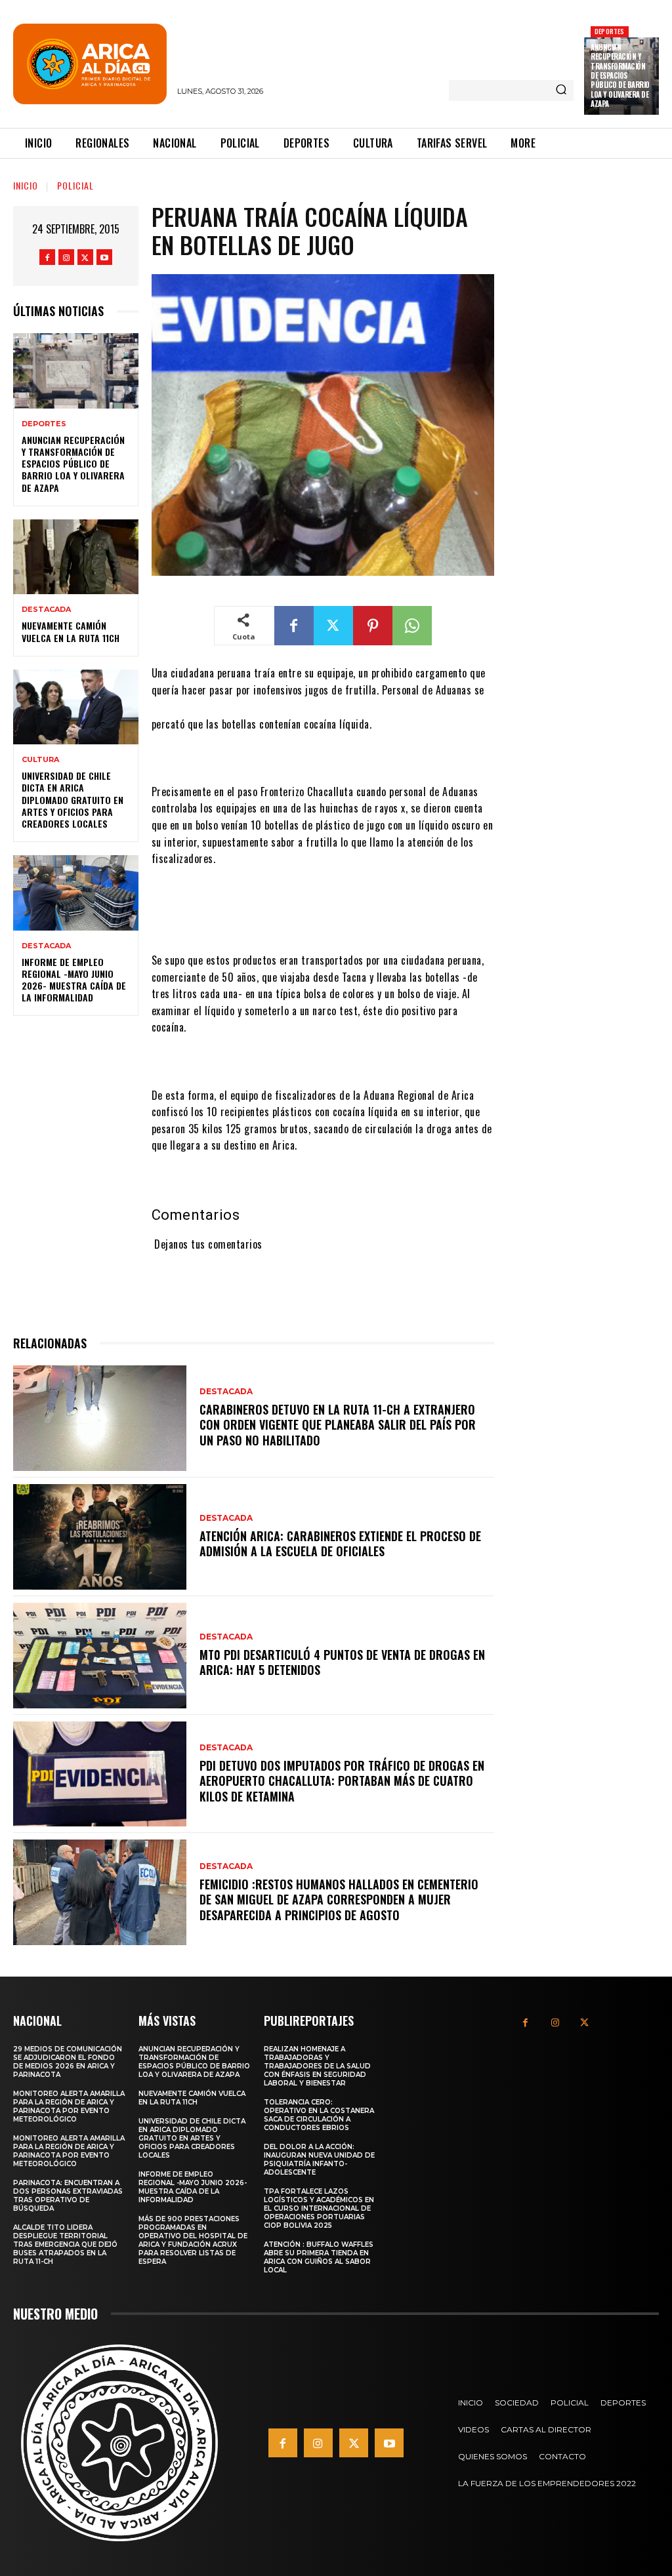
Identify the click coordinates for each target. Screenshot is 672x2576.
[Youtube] (104, 257)
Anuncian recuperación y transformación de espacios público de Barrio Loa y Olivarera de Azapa (620, 75)
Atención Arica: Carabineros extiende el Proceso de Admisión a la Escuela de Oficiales (340, 1543)
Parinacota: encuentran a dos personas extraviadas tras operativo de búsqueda (68, 2196)
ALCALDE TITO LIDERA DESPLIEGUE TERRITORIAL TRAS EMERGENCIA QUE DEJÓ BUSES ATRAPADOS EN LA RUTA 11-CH (65, 2244)
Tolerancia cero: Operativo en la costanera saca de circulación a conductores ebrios (319, 2115)
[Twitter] (85, 257)
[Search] (561, 91)
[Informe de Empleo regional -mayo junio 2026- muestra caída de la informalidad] (76, 893)
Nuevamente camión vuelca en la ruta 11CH (71, 631)
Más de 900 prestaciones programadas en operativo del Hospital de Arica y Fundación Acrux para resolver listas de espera (193, 2240)
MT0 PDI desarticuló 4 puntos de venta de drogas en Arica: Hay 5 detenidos (342, 1662)
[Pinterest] (373, 626)
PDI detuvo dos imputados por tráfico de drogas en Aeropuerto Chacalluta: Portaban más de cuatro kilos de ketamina (342, 1781)
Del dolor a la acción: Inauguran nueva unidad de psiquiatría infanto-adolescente (319, 2160)
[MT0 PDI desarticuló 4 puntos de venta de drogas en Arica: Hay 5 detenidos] (100, 1656)
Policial (75, 185)
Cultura (40, 760)
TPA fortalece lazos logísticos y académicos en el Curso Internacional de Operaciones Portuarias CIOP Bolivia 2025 (319, 2208)
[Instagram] (66, 257)
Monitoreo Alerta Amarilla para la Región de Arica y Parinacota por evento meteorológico (69, 2106)
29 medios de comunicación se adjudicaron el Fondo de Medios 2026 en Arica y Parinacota (68, 2062)
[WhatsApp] (412, 626)
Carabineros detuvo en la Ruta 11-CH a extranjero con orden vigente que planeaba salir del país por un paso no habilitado (338, 1425)
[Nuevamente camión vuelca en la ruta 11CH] (76, 557)
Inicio (26, 185)
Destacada (46, 610)
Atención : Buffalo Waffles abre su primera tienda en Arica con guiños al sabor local (319, 2257)
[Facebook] (47, 257)
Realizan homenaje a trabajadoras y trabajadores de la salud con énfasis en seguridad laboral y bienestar (317, 2066)
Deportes (610, 31)
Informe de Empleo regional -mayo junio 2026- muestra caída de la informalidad (74, 980)
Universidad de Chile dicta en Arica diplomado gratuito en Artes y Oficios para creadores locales (73, 799)
